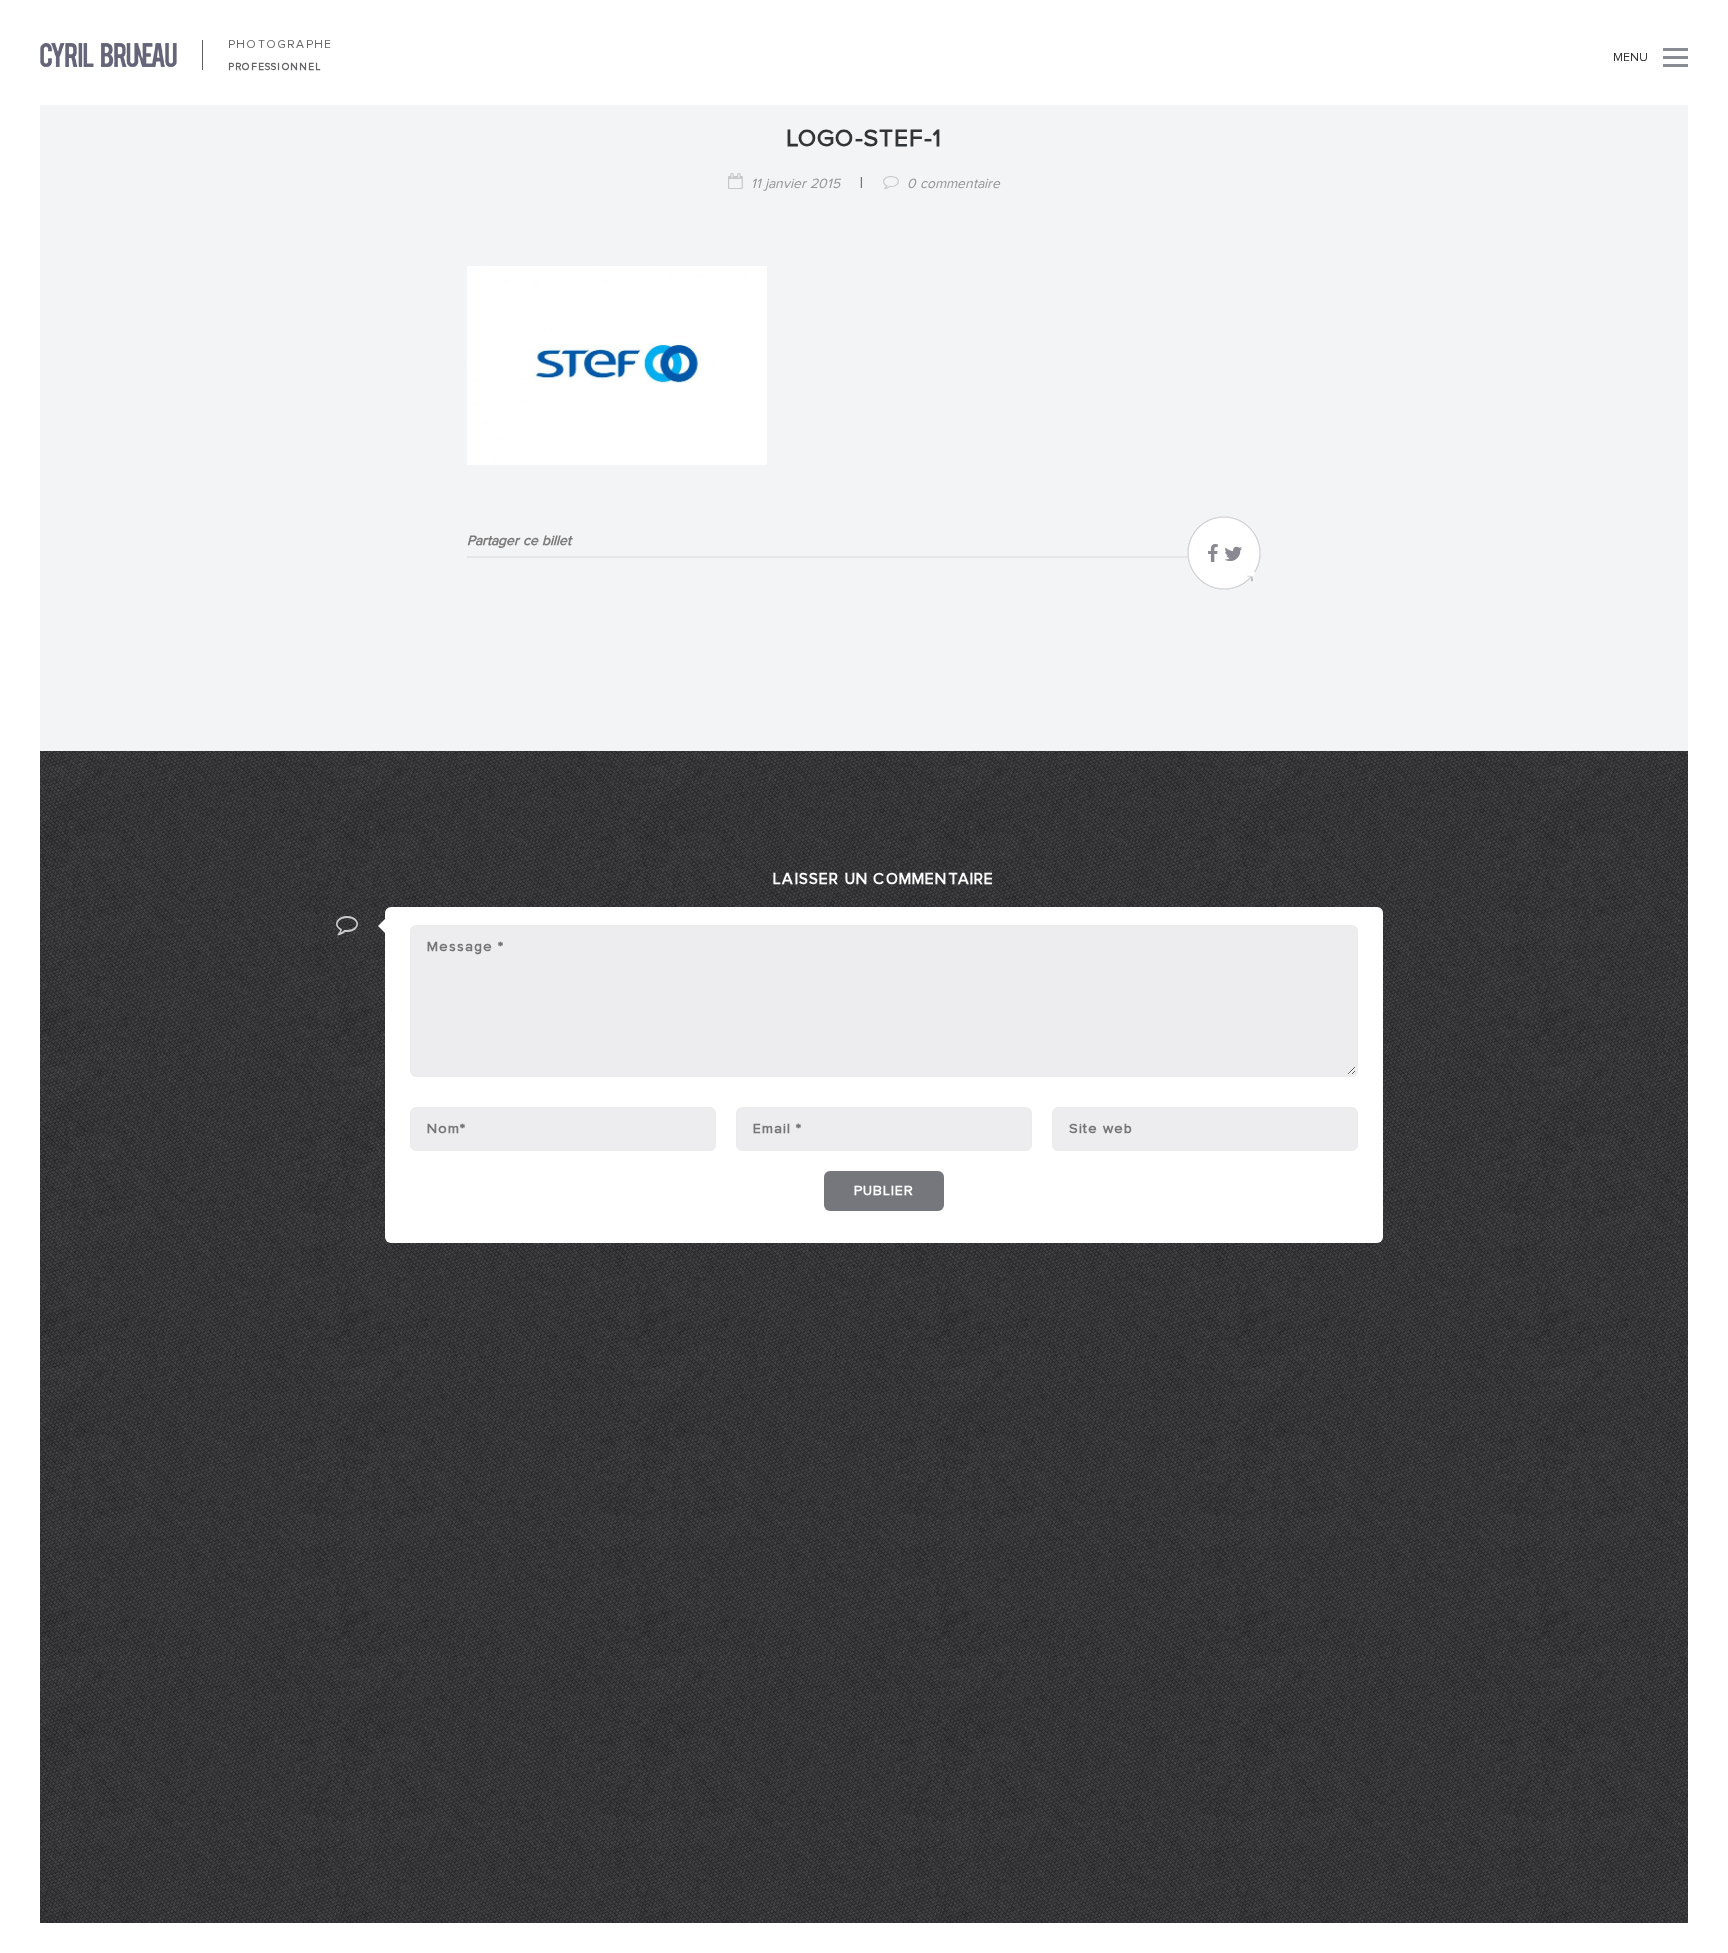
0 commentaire (953, 184)
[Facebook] (1212, 559)
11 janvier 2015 (795, 184)
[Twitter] (1233, 559)
